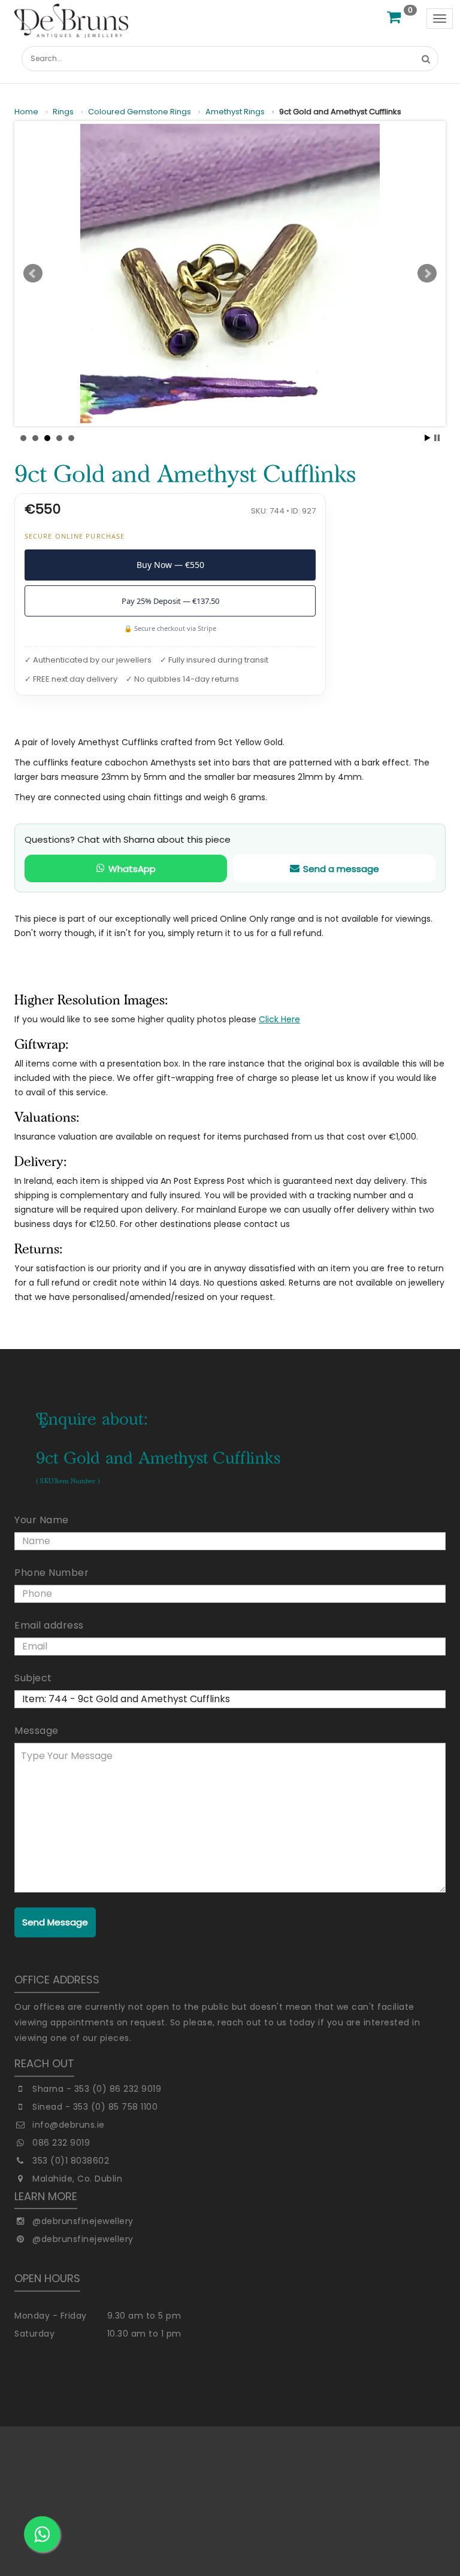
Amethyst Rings (235, 112)
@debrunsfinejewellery (83, 2221)
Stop (437, 438)
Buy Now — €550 (170, 565)
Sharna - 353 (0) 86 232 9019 (97, 2089)
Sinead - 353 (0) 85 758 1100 (95, 2107)
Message (37, 1731)
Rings (63, 112)
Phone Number (52, 1573)
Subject (33, 1678)
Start (428, 438)
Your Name (42, 1520)
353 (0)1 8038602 (71, 2161)
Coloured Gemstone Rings (140, 112)
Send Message (55, 1922)
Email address (49, 1625)
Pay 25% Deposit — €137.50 (170, 601)
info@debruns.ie (69, 2125)
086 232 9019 (61, 2143)
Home (26, 112)
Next (427, 274)
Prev (33, 274)
